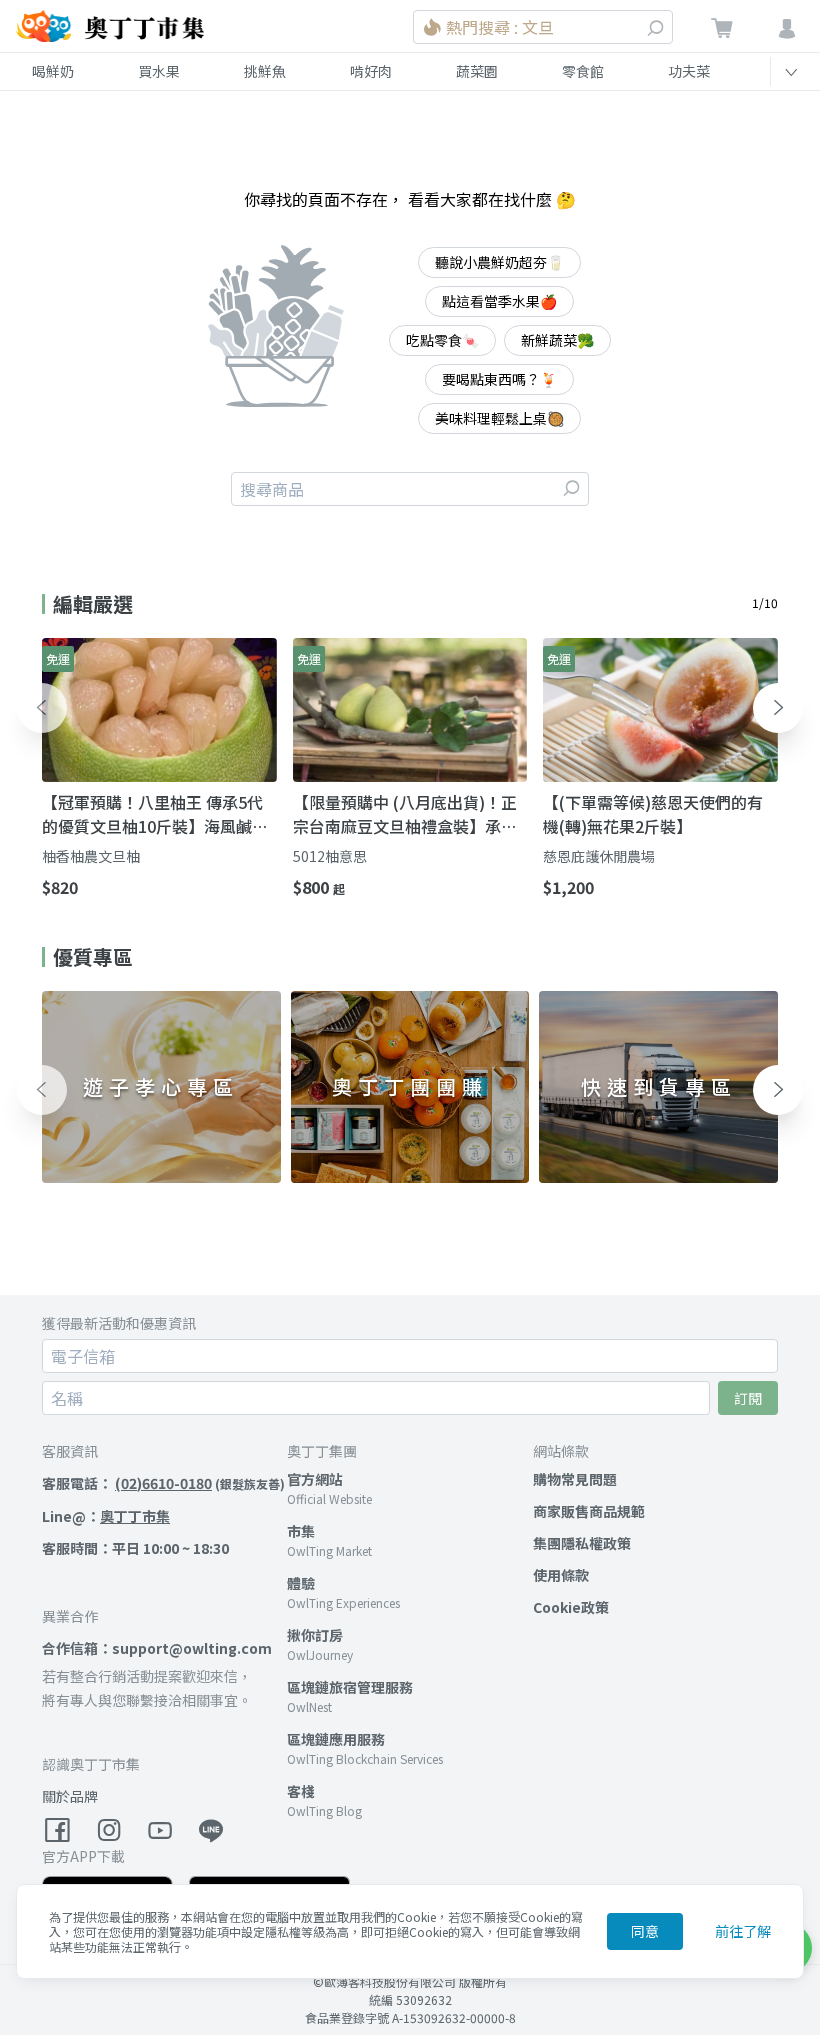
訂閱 (748, 1398)
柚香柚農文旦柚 (91, 856)
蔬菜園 (477, 71)
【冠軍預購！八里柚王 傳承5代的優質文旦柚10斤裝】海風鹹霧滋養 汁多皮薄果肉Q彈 (155, 814)
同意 (645, 1931)
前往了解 (743, 1931)
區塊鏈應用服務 (336, 1739)
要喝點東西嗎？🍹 (499, 379)
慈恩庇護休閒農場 (599, 856)
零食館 (583, 71)
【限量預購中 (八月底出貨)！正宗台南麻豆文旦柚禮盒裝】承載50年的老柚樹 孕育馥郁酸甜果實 (408, 814)
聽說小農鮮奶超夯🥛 (499, 262)
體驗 (301, 1583)
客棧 (301, 1791)
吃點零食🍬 (442, 340)
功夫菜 (689, 71)
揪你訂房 (315, 1635)
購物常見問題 (575, 1479)
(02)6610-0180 (163, 1483)
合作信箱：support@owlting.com (157, 1648)
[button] (42, 708)
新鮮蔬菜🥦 (557, 340)
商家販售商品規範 (589, 1511)
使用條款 (561, 1575)
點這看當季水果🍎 (499, 301)
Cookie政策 (571, 1607)
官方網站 (315, 1479)
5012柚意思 (330, 856)
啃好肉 (371, 71)
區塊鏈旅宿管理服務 (350, 1687)
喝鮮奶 (53, 71)
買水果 (159, 71)
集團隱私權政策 (582, 1543)
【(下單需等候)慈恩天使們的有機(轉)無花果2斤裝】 (653, 814)
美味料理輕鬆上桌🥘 (499, 418)
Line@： (106, 1516)
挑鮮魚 (265, 71)
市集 (301, 1531)
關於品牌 (70, 1796)
